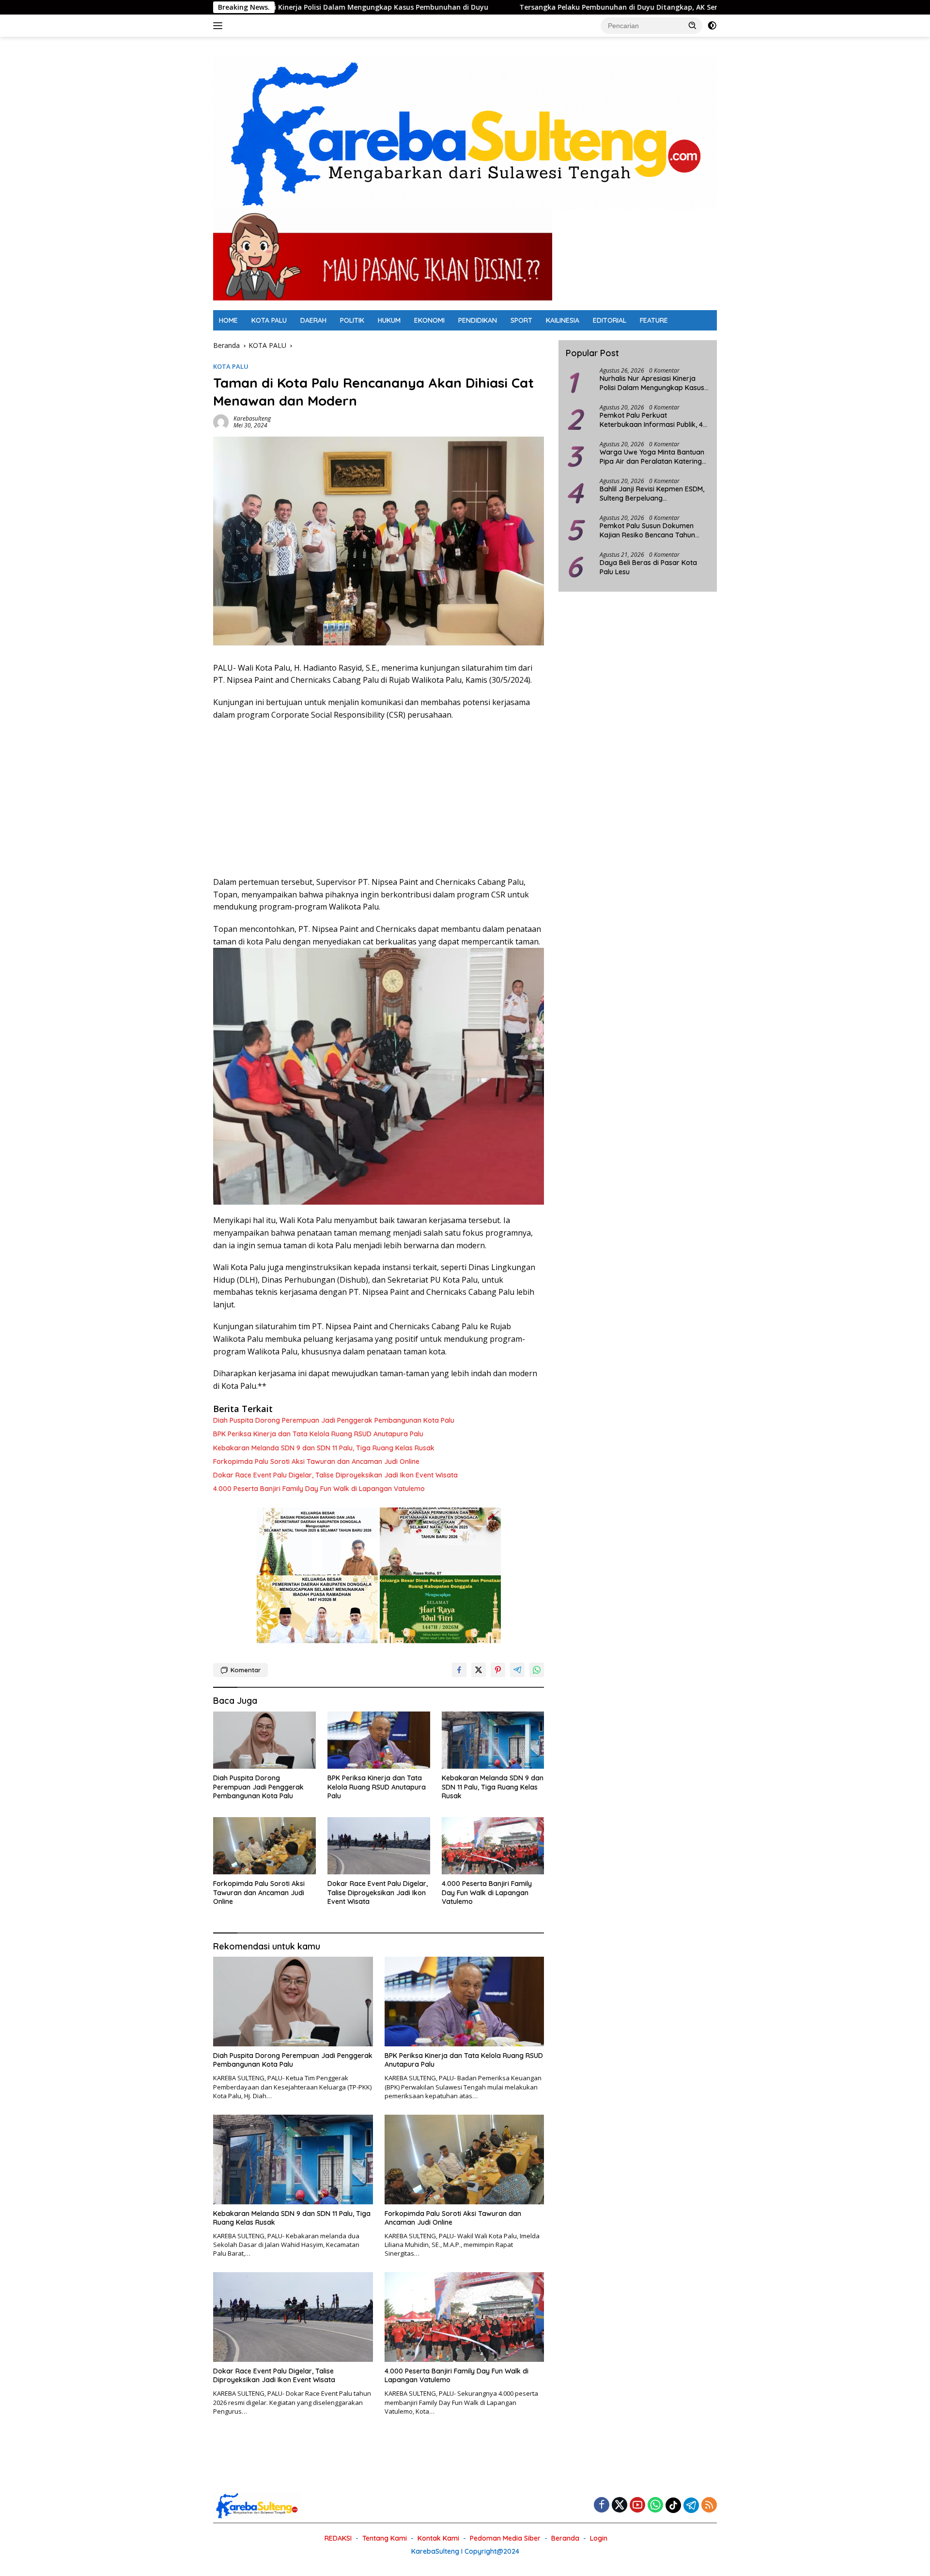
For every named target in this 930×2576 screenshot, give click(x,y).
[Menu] (220, 26)
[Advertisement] (379, 799)
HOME (228, 320)
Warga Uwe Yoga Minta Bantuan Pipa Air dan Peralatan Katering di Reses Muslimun (652, 457)
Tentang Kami (385, 2538)
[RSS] (709, 2505)
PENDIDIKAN (478, 320)
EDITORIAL (610, 320)
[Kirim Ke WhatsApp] (537, 1670)
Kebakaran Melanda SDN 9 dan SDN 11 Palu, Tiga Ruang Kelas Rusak (324, 1448)
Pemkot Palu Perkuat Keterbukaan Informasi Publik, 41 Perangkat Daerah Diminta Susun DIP (653, 420)
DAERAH (313, 320)
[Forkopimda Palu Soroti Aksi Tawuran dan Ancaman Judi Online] (264, 1846)
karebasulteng (252, 418)
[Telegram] (691, 2505)
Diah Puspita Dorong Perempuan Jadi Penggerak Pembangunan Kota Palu (334, 1420)
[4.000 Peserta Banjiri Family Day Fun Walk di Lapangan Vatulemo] (493, 1846)
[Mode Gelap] (712, 26)
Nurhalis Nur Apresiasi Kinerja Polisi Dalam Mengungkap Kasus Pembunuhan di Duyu (652, 383)
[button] (693, 25)
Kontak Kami (438, 2538)
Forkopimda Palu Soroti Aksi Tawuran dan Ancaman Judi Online (316, 1461)
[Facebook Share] (459, 1670)
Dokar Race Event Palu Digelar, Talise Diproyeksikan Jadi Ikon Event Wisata (335, 1475)
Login (599, 2538)
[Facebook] (602, 2505)
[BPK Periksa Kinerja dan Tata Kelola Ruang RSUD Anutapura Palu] (379, 1740)
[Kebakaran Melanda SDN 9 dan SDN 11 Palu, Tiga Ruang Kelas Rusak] (493, 1740)
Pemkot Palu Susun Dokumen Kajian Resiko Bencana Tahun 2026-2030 (647, 531)
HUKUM (389, 320)
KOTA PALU (269, 320)
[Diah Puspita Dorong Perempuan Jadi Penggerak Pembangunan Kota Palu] (264, 1740)
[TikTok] (673, 2505)
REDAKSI (338, 2538)
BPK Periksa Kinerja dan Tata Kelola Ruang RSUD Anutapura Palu (318, 1434)
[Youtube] (637, 2505)
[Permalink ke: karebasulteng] (221, 421)
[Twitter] (620, 2505)
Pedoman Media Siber (505, 2538)
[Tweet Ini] (479, 1670)
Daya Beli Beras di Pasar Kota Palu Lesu (648, 567)
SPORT (521, 320)
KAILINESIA (563, 320)
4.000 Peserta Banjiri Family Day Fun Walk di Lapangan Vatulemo (319, 1489)
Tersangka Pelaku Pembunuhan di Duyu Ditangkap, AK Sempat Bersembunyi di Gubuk (539, 7)
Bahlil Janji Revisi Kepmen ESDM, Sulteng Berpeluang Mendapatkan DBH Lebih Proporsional (652, 494)
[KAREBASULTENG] (465, 132)
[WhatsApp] (655, 2505)
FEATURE (654, 320)
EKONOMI (429, 320)
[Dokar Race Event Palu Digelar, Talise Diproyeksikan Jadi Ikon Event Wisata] (379, 1846)
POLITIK (352, 320)
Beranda (565, 2538)
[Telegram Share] (517, 1670)
